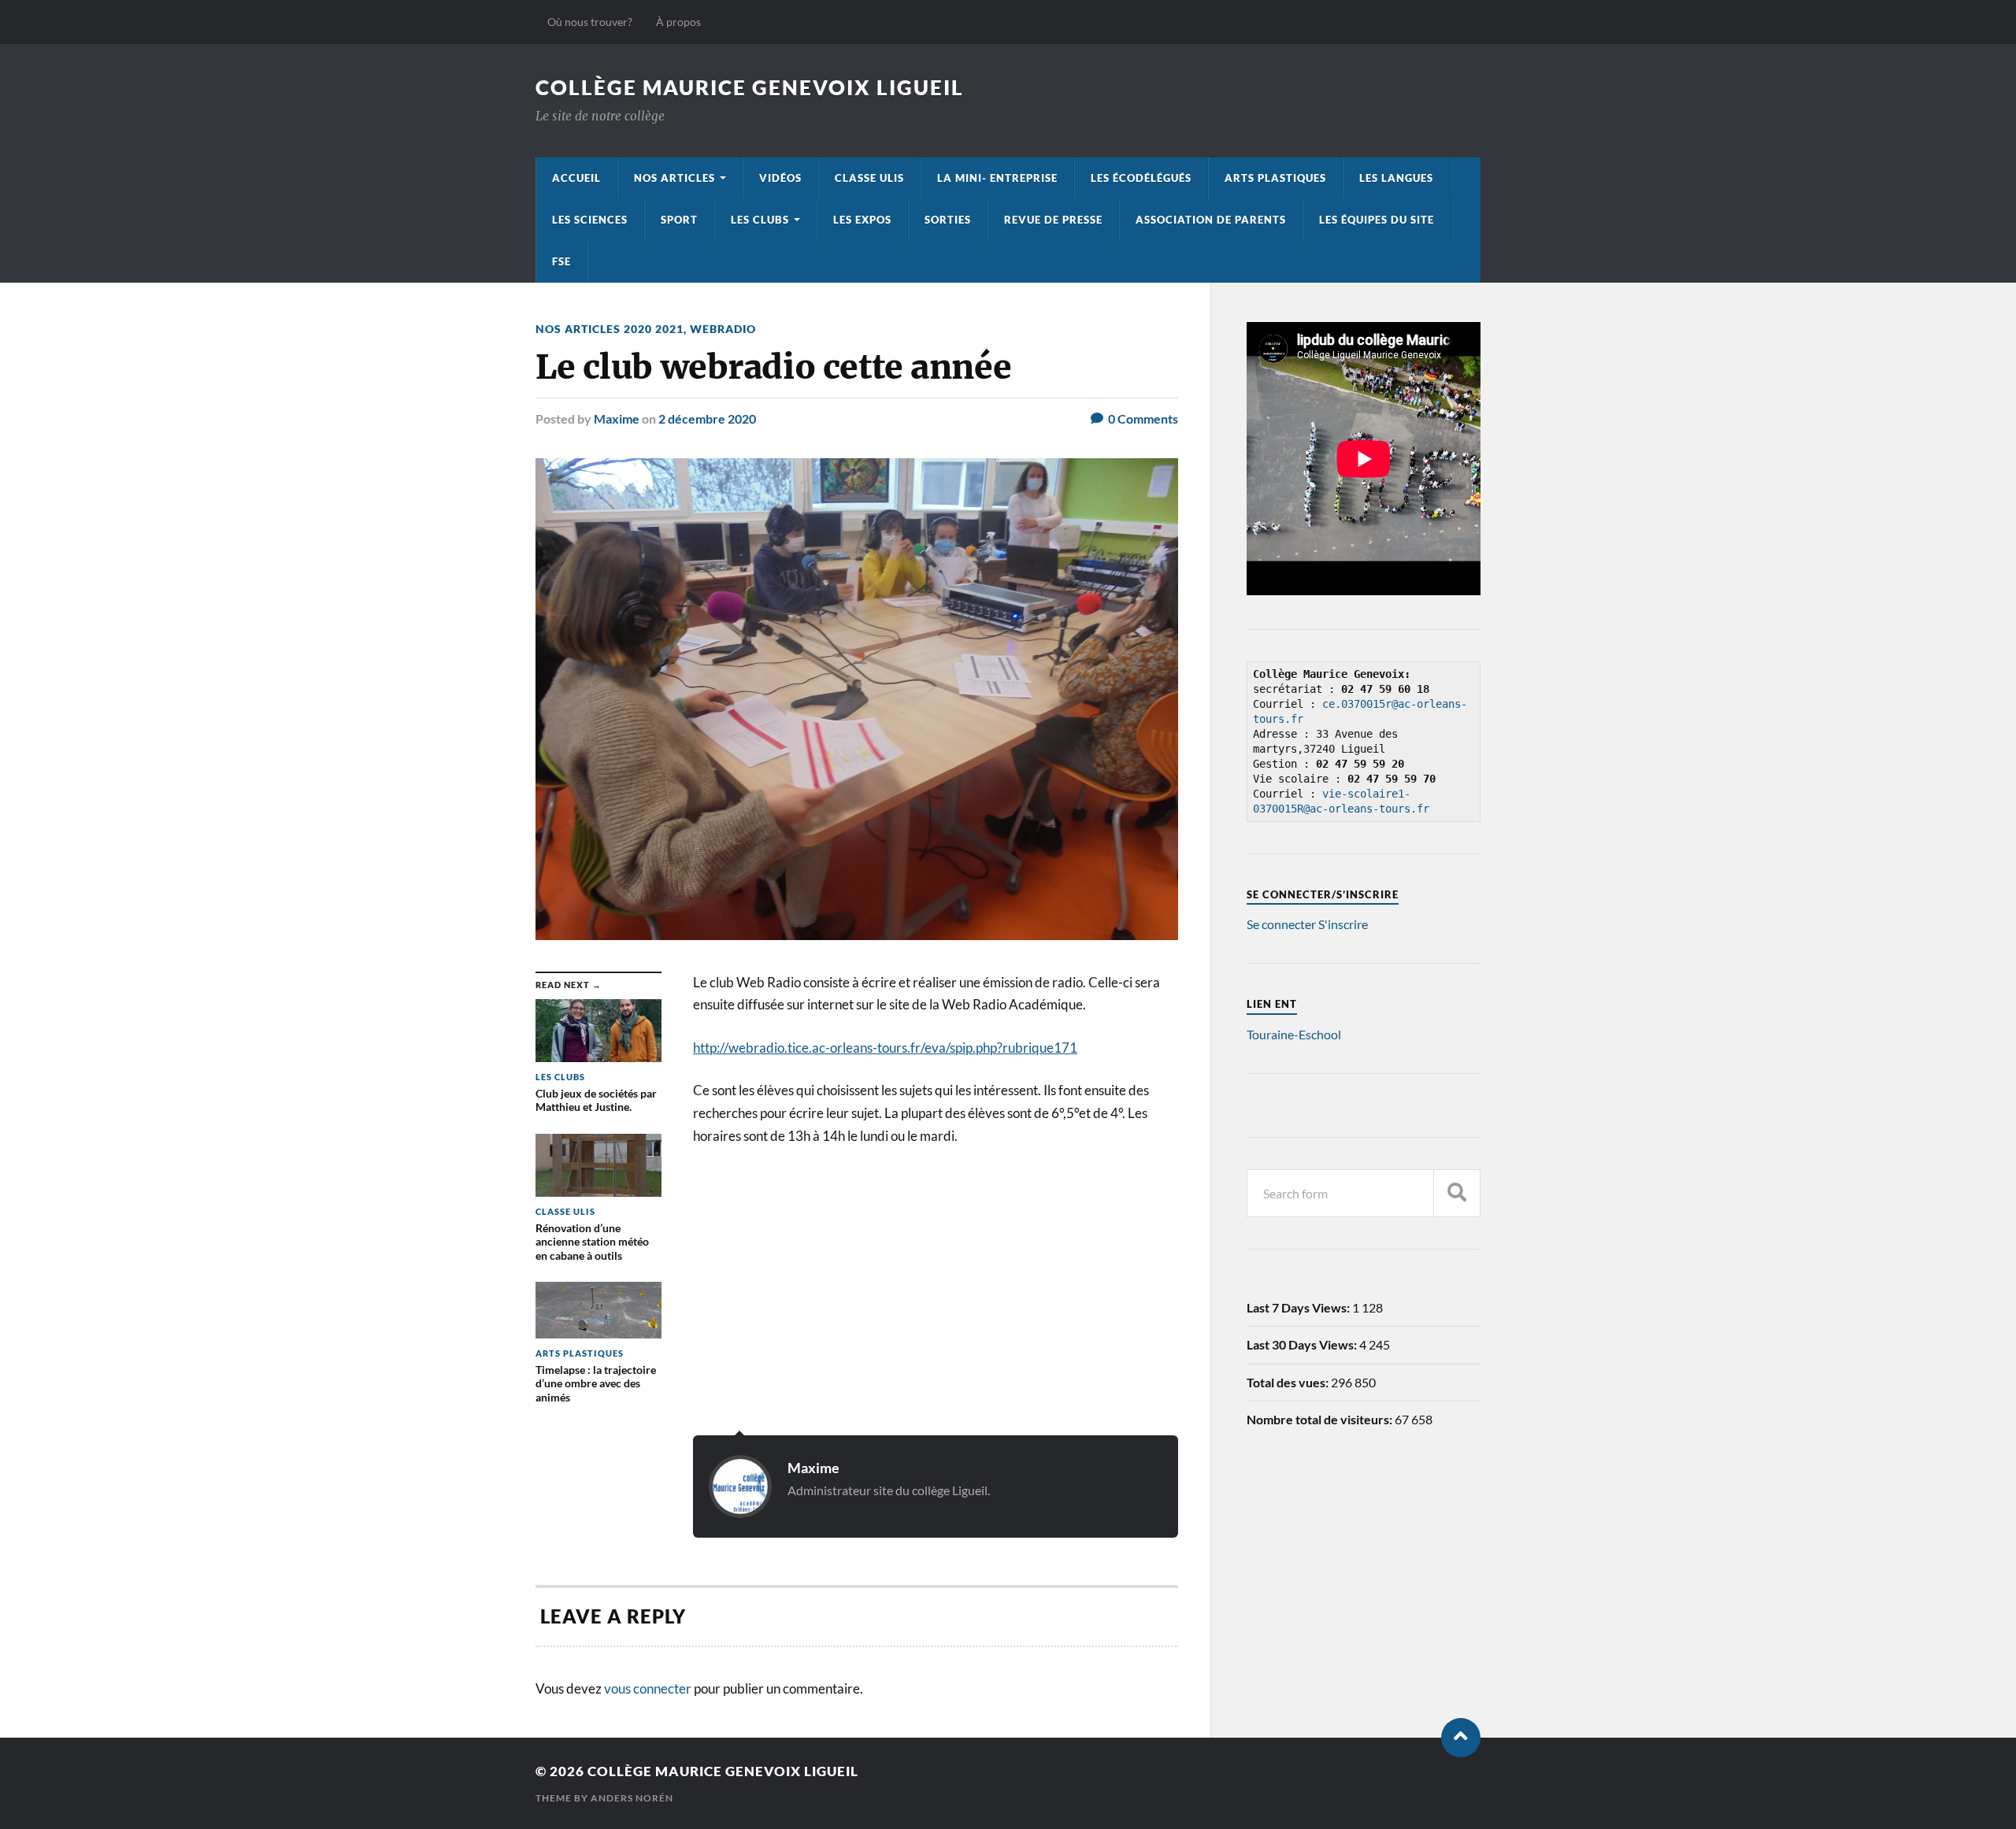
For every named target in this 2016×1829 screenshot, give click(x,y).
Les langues (1396, 178)
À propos (678, 22)
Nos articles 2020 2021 (610, 329)
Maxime (617, 418)
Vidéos (780, 178)
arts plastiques (1275, 178)
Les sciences (590, 220)
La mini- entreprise (997, 178)
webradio (723, 329)
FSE (561, 261)
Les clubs (760, 220)
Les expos (862, 220)
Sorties (948, 220)
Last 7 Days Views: (1299, 1307)
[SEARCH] (1457, 1193)
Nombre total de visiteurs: (1321, 1419)
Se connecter (1281, 924)
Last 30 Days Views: (1303, 1344)
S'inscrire (1343, 924)
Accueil (576, 178)
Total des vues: (1289, 1382)
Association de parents (1211, 220)
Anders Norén (632, 1798)
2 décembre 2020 (707, 418)
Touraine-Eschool (1294, 1034)
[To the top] (1461, 1738)
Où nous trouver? (590, 22)
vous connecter (648, 1688)
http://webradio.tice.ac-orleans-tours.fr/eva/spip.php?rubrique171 (885, 1048)
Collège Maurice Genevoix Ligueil (750, 87)
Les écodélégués (1141, 178)
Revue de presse (1053, 220)
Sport (679, 220)
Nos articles (674, 178)
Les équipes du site (1377, 220)
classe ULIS (869, 178)
